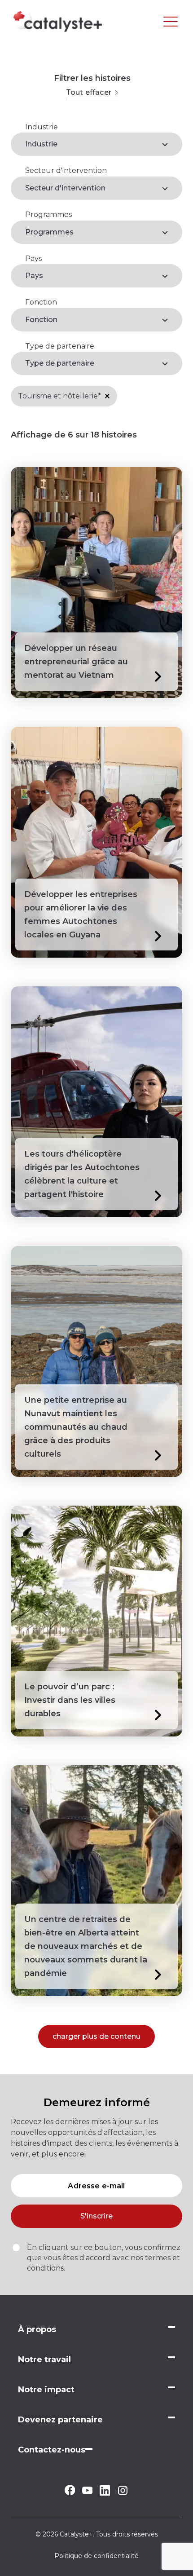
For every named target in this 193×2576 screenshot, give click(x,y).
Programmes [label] (49, 232)
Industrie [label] (41, 144)
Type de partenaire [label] (60, 363)
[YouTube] (87, 2491)
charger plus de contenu (96, 2036)
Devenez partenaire (60, 2420)
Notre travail (44, 2359)
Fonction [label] (41, 320)
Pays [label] (34, 276)
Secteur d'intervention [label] (65, 188)
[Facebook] (70, 2493)
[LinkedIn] (105, 2493)
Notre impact (46, 2390)
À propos (37, 2329)
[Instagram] (123, 2494)
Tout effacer (89, 92)
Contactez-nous (52, 2450)
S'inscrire (96, 2216)
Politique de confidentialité (96, 2556)
